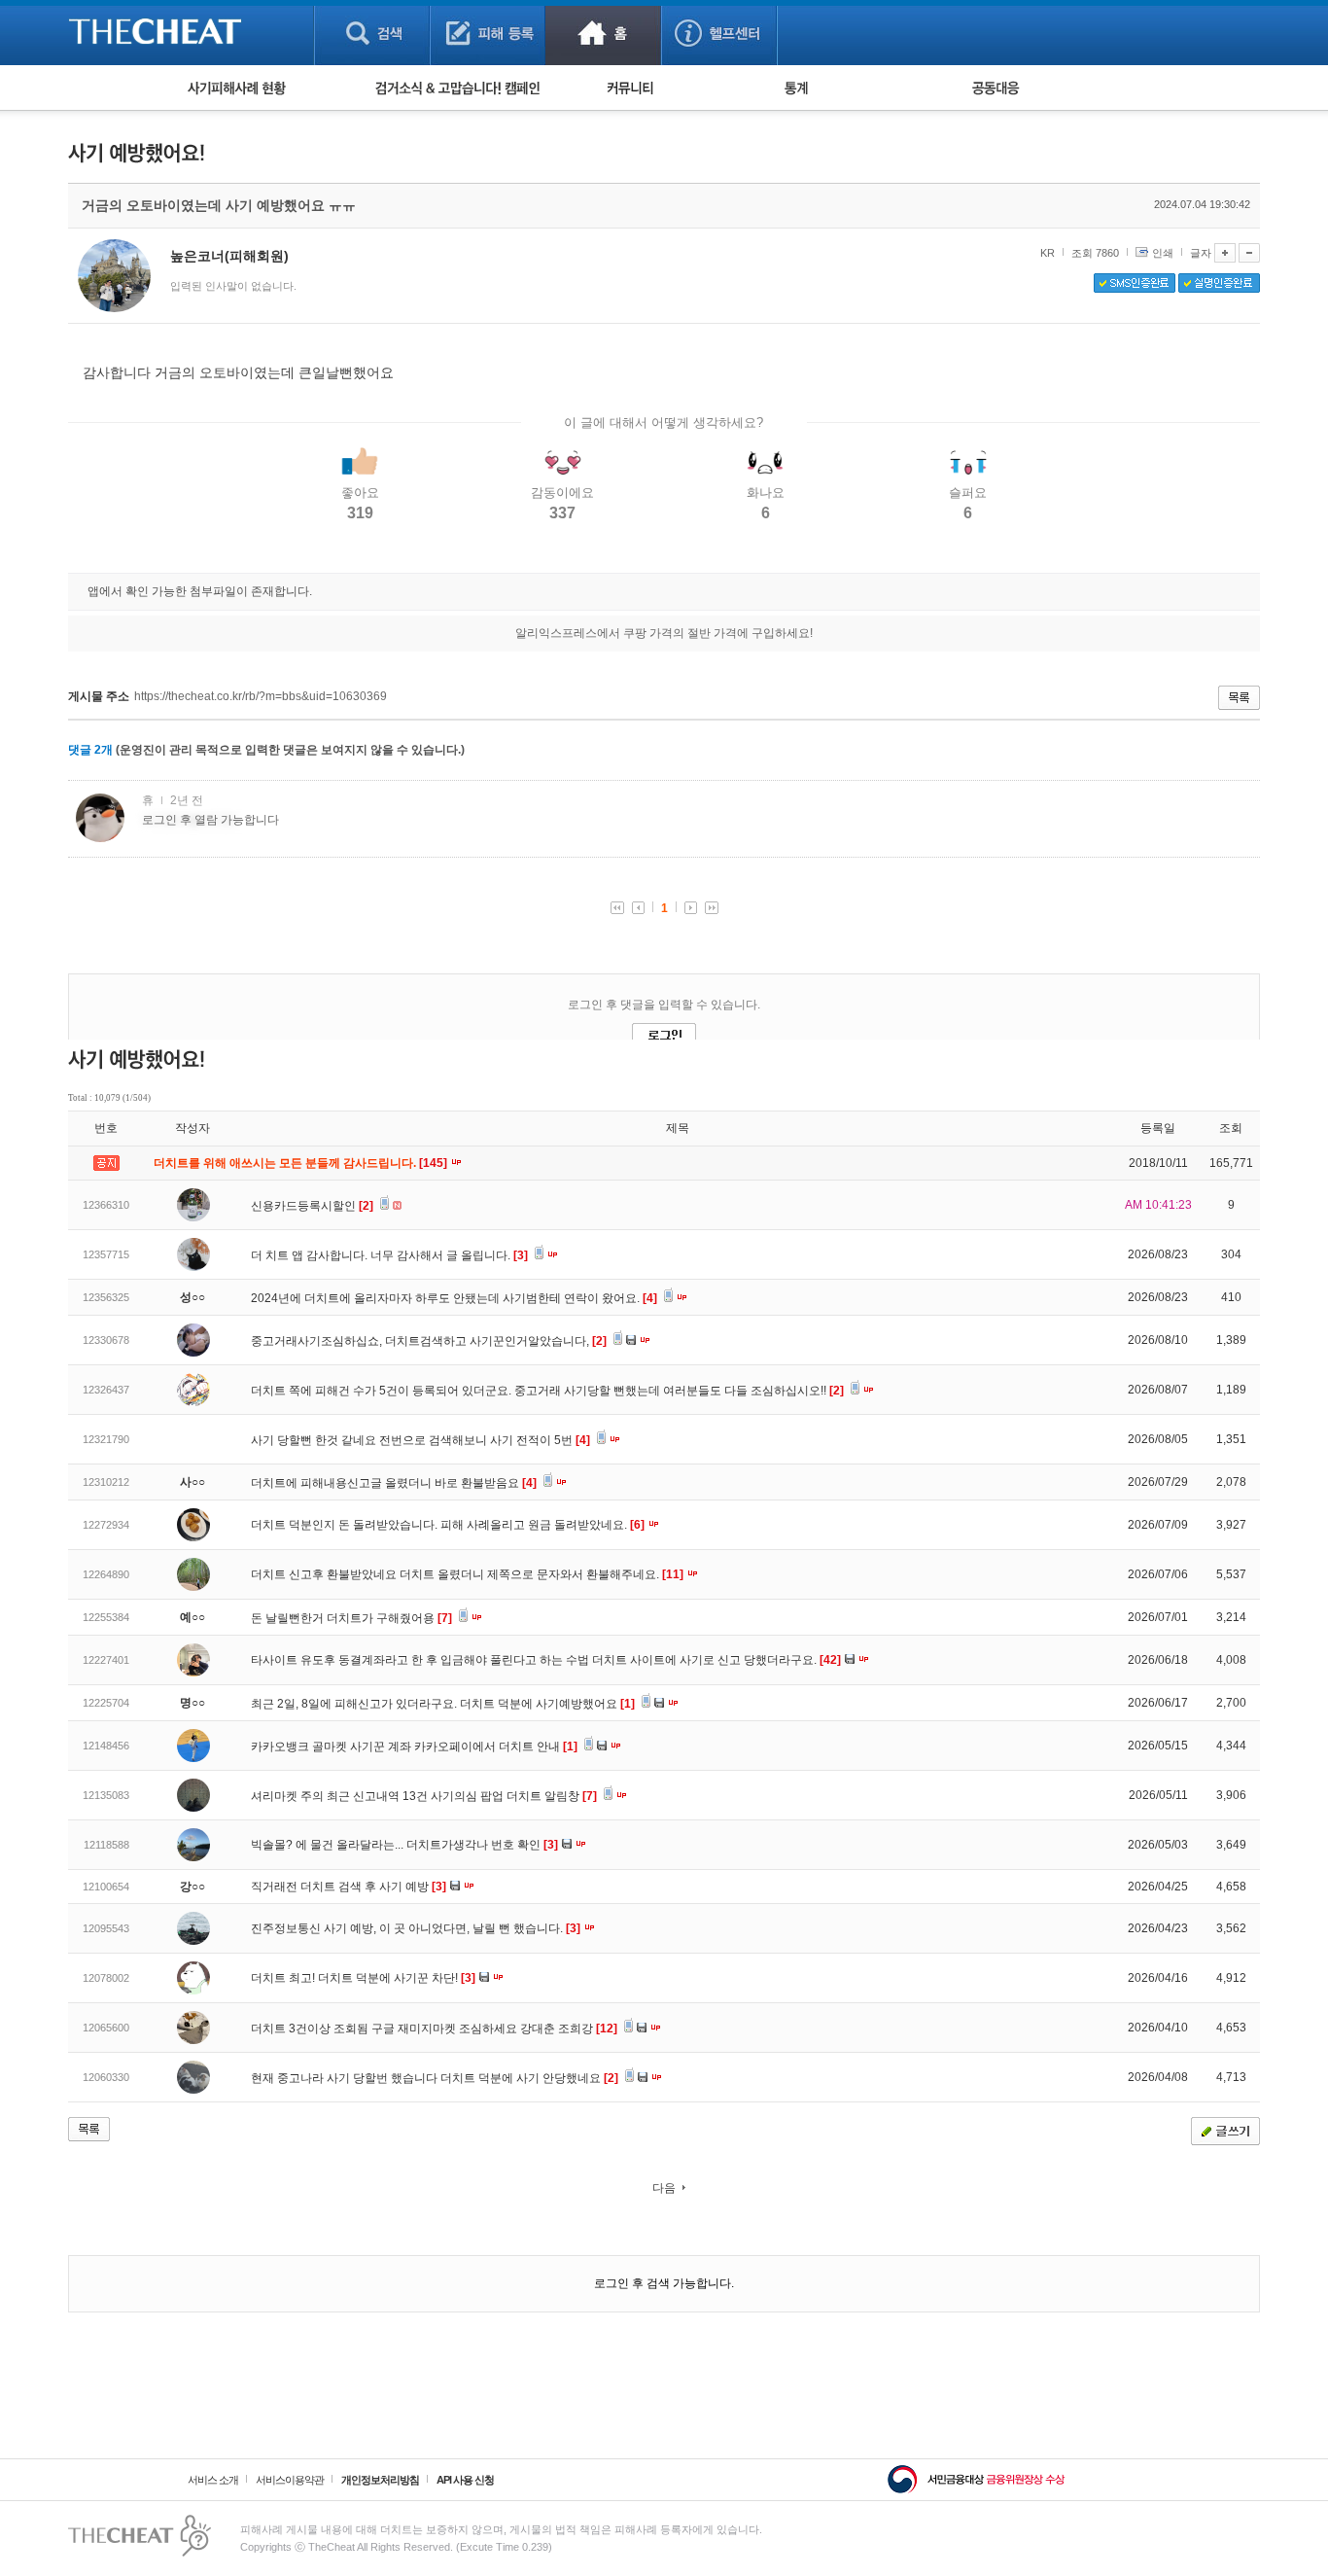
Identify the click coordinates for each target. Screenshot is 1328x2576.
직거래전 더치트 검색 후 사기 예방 (349, 1887)
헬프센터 (719, 33)
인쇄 (1163, 253)
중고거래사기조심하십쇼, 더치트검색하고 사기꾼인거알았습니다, (429, 1341)
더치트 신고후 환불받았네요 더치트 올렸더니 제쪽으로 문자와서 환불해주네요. (467, 1574)
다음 (664, 2188)
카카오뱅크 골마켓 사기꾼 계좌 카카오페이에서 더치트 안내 (414, 1747)
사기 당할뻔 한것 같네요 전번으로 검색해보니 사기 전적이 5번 (420, 1440)
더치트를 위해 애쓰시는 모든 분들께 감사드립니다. (302, 1163)
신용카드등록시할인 (312, 1206)
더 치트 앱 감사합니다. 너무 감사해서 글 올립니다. (389, 1255)
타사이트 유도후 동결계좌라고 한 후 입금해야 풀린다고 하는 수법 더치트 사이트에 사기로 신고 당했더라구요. (546, 1660)
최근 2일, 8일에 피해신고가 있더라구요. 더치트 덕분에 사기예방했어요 (443, 1704)
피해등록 (488, 33)
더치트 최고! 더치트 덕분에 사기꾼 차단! (363, 1978)
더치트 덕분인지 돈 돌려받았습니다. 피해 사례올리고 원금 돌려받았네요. (448, 1525)
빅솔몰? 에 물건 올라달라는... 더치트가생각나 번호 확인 (404, 1845)
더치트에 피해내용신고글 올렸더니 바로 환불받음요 (394, 1483)
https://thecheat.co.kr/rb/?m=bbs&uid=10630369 (261, 696)
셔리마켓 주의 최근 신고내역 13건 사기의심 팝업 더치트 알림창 (424, 1796)
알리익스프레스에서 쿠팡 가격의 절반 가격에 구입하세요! (664, 633)
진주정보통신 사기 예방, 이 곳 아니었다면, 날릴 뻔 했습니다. (416, 1928)
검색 (372, 33)
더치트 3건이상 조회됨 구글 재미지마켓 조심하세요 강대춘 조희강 (434, 2029)
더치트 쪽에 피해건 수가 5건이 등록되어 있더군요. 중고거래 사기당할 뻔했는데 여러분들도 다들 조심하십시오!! (547, 1391)
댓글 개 (90, 750)
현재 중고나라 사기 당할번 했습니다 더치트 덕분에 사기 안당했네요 (435, 2078)
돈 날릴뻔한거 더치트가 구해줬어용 (351, 1618)
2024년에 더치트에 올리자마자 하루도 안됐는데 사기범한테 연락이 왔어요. (454, 1298)
